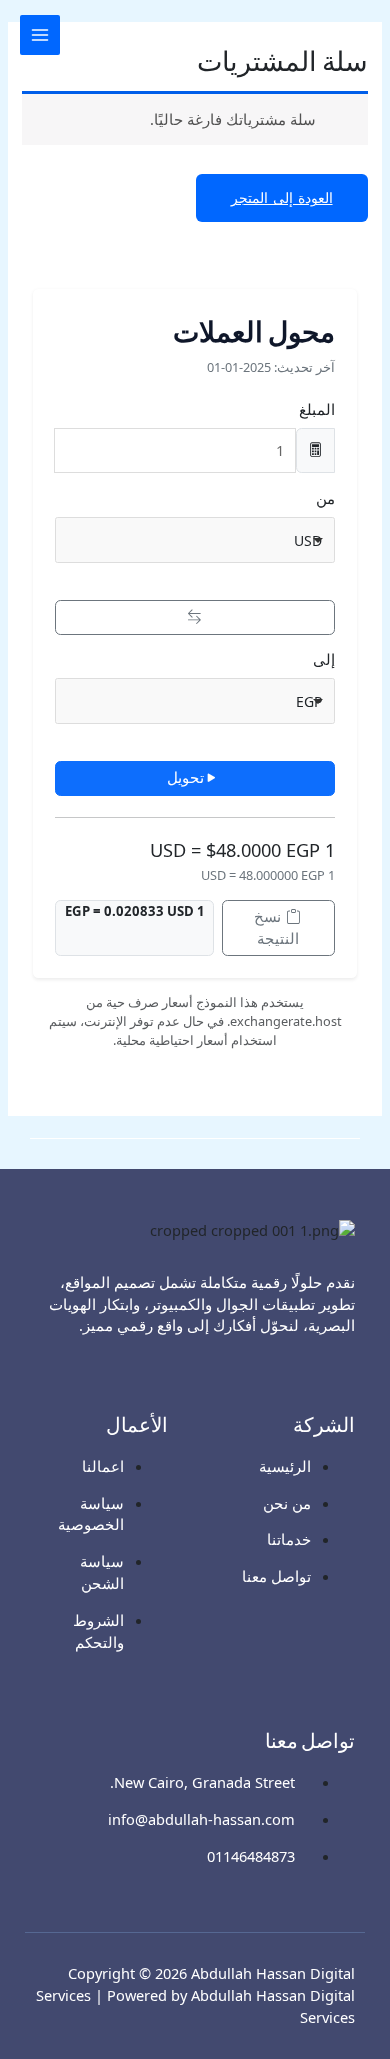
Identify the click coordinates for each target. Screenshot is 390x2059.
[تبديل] (194, 617)
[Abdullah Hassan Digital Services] (350, 34)
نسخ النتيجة (276, 927)
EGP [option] (309, 701)
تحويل (185, 777)
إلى (324, 659)
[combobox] (194, 540)
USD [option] (308, 540)
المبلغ (317, 409)
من (325, 498)
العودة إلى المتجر (282, 197)
